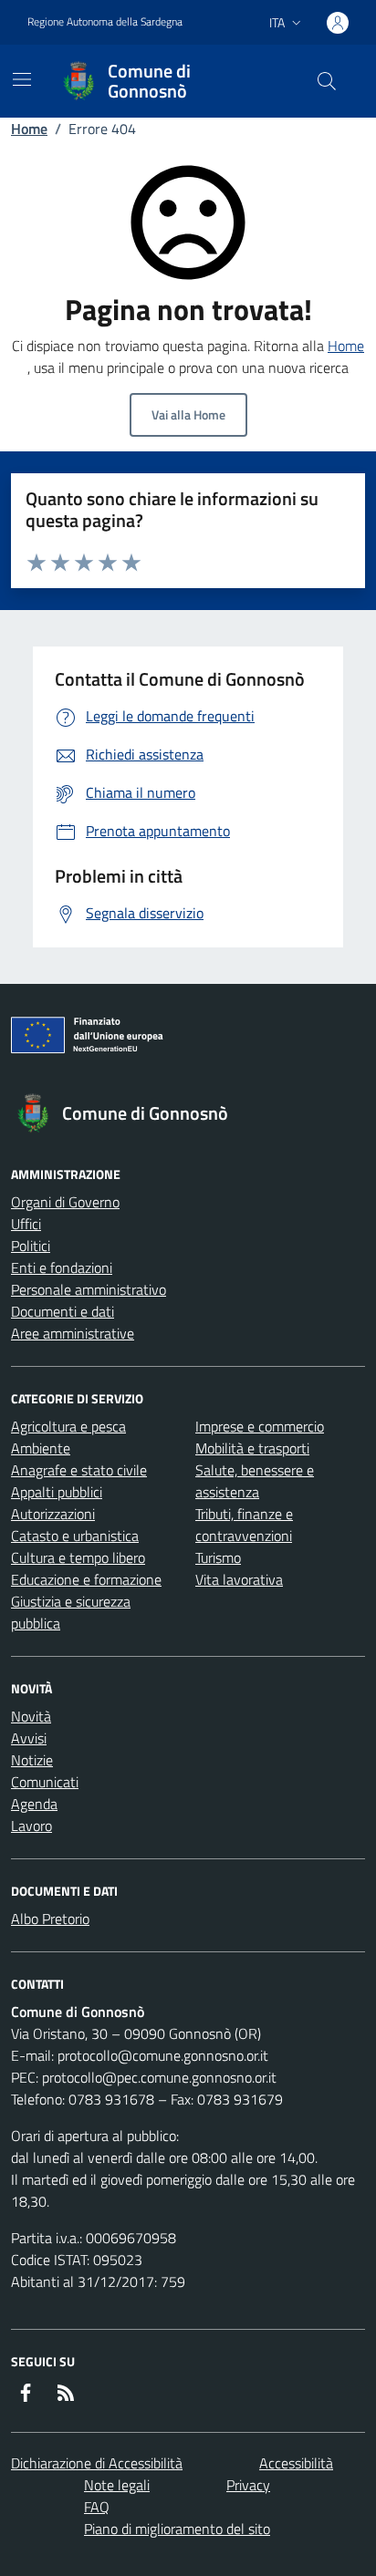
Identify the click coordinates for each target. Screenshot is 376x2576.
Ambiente (41, 1448)
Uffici (26, 1224)
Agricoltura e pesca (68, 1426)
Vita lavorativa (239, 1579)
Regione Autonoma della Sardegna (105, 22)
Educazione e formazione (86, 1579)
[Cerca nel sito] (327, 81)
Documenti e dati (63, 1311)
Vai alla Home (188, 414)
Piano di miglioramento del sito (177, 2529)
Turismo (218, 1557)
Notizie (32, 1760)
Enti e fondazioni (62, 1267)
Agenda (34, 1804)
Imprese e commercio (260, 1426)
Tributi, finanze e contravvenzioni (244, 1525)
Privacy (248, 2485)
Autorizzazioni (53, 1514)
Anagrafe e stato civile (79, 1470)
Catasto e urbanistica (75, 1536)
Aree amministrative (73, 1333)
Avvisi (29, 1738)
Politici (31, 1246)
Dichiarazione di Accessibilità (97, 2463)
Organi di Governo (65, 1202)
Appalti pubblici (57, 1492)
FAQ (97, 2507)
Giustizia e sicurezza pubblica (71, 1612)
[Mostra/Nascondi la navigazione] (22, 79)
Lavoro (31, 1826)
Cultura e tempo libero (78, 1557)
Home (29, 129)
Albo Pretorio (50, 1919)
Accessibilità (296, 2463)
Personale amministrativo (89, 1289)
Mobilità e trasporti (252, 1448)
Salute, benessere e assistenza (255, 1481)
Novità (31, 1716)
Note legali (117, 2485)
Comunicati (45, 1782)
